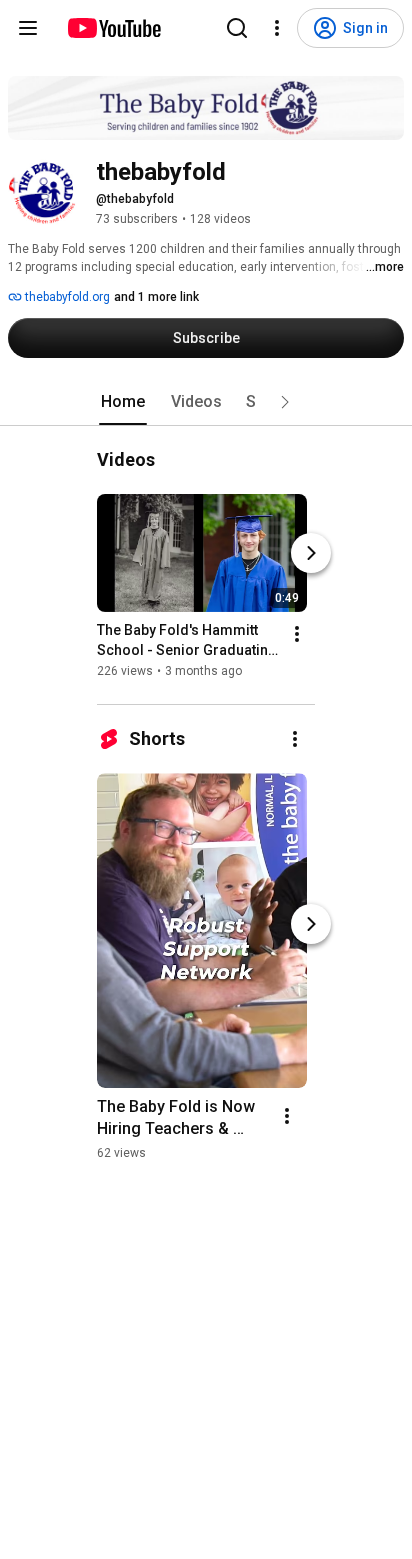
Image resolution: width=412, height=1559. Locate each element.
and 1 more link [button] (156, 297)
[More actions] (297, 634)
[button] (285, 402)
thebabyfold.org (66, 297)
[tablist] (206, 402)
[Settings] (277, 28)
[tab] (123, 402)
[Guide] (28, 28)
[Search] (237, 28)
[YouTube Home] (113, 28)
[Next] (311, 553)
